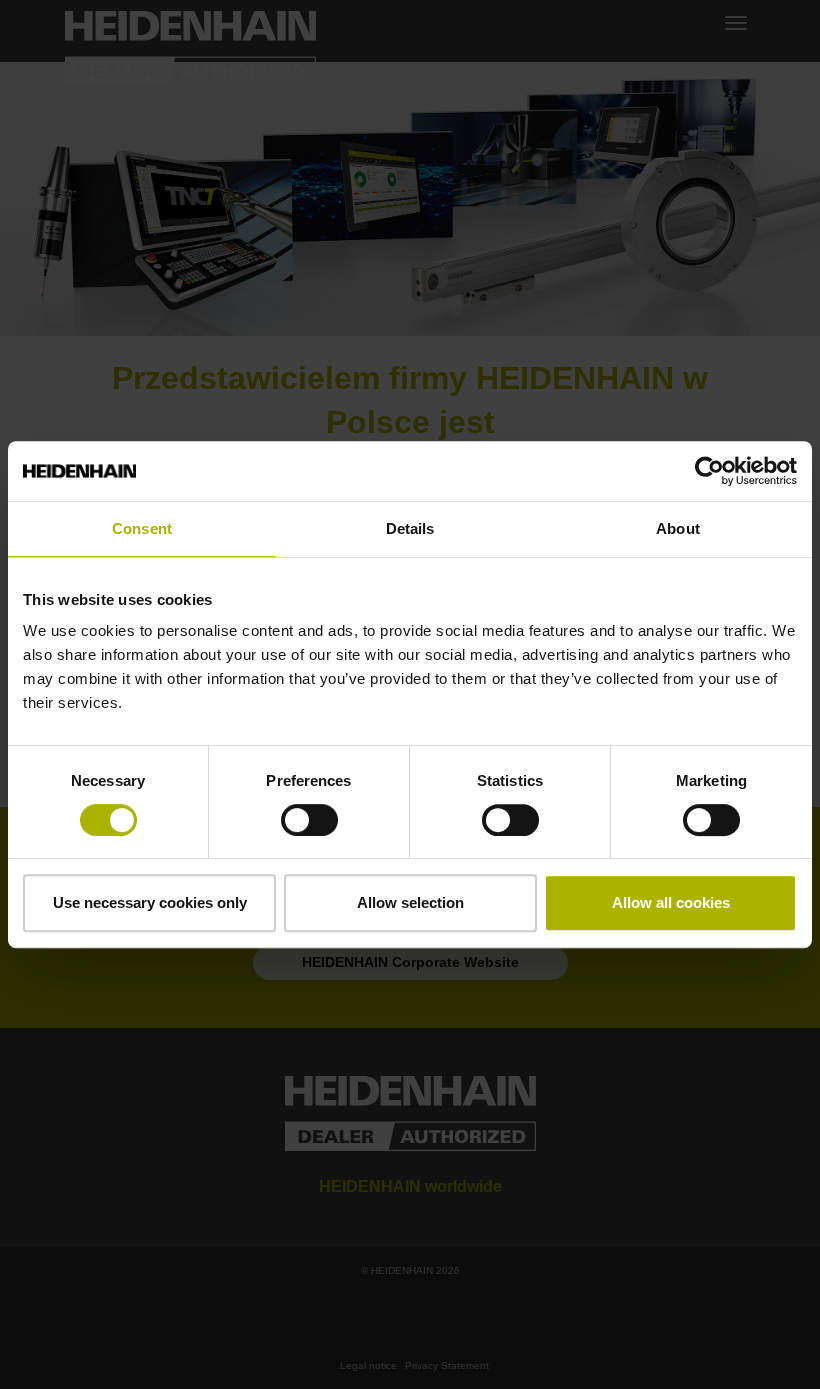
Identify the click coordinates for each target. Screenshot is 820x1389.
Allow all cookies (671, 902)
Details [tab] (410, 528)
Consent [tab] (142, 528)
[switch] (309, 820)
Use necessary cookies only (150, 902)
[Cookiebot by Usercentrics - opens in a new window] (709, 471)
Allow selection (410, 902)
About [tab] (678, 528)
